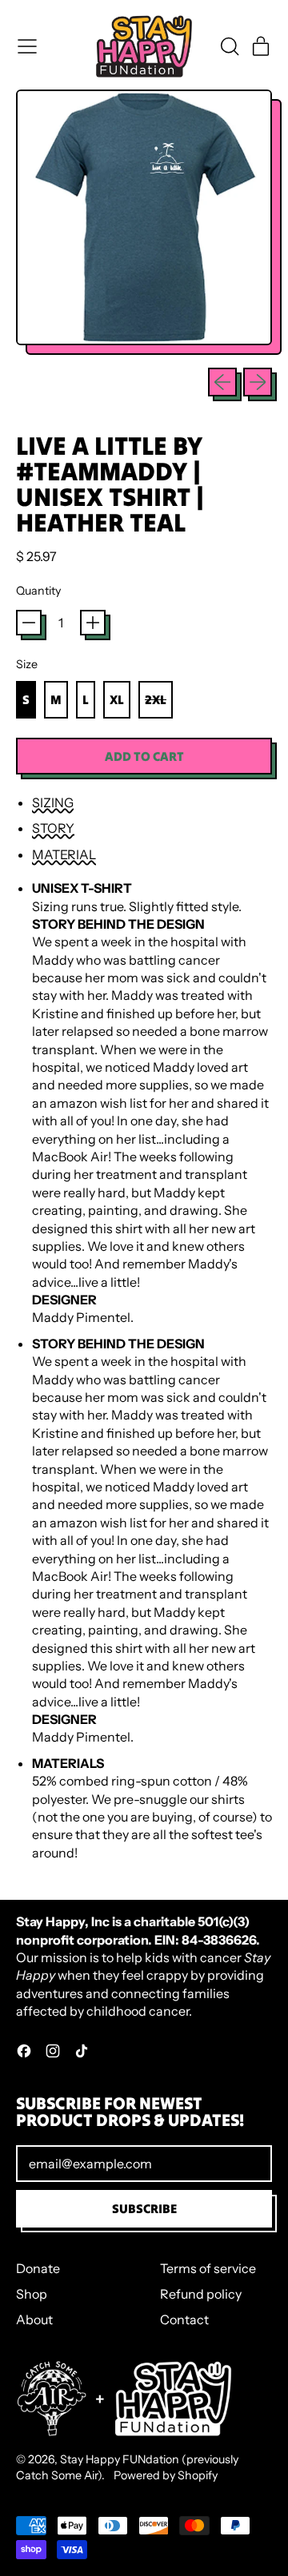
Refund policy (201, 2294)
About (34, 2319)
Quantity (38, 591)
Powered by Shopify (166, 2475)
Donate (38, 2268)
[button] (229, 46)
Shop (32, 2294)
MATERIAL (64, 854)
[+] (93, 623)
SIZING (53, 802)
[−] (29, 623)
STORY (53, 828)
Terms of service (208, 2268)
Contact (184, 2319)
